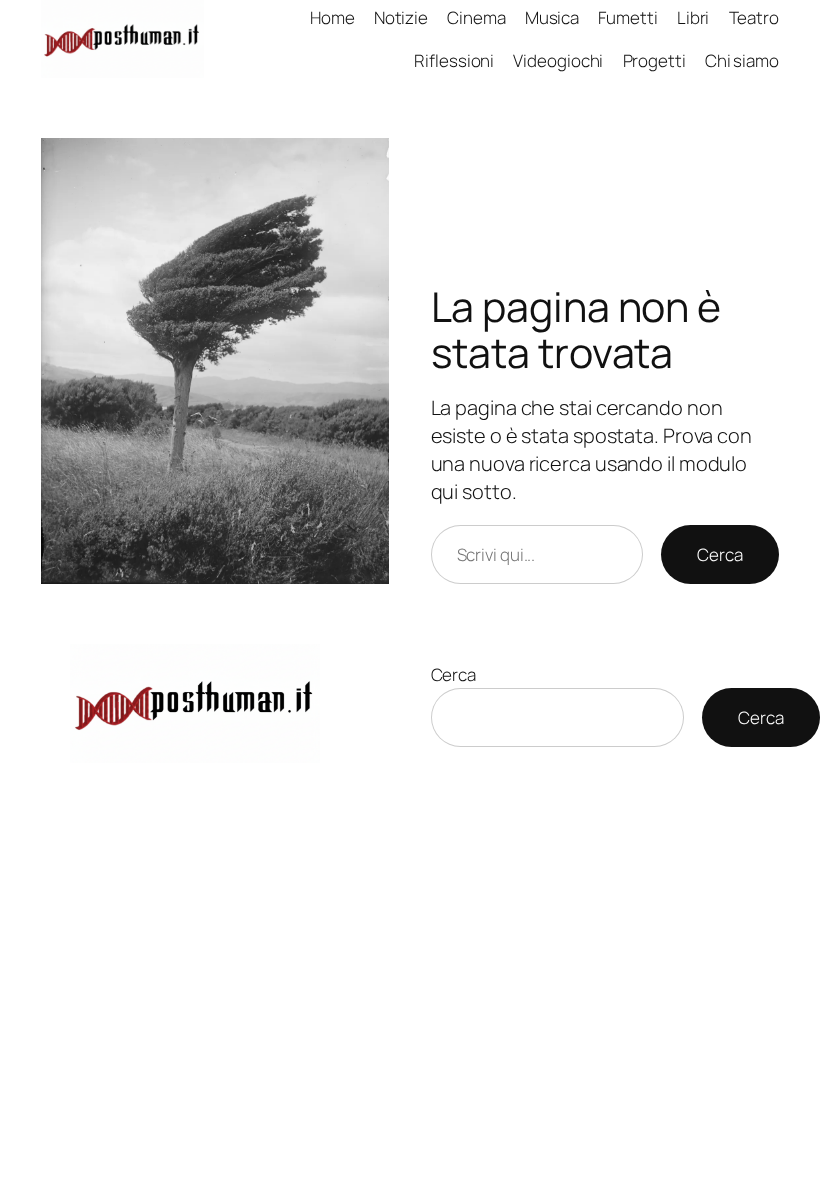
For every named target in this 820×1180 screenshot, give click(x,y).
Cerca (720, 554)
